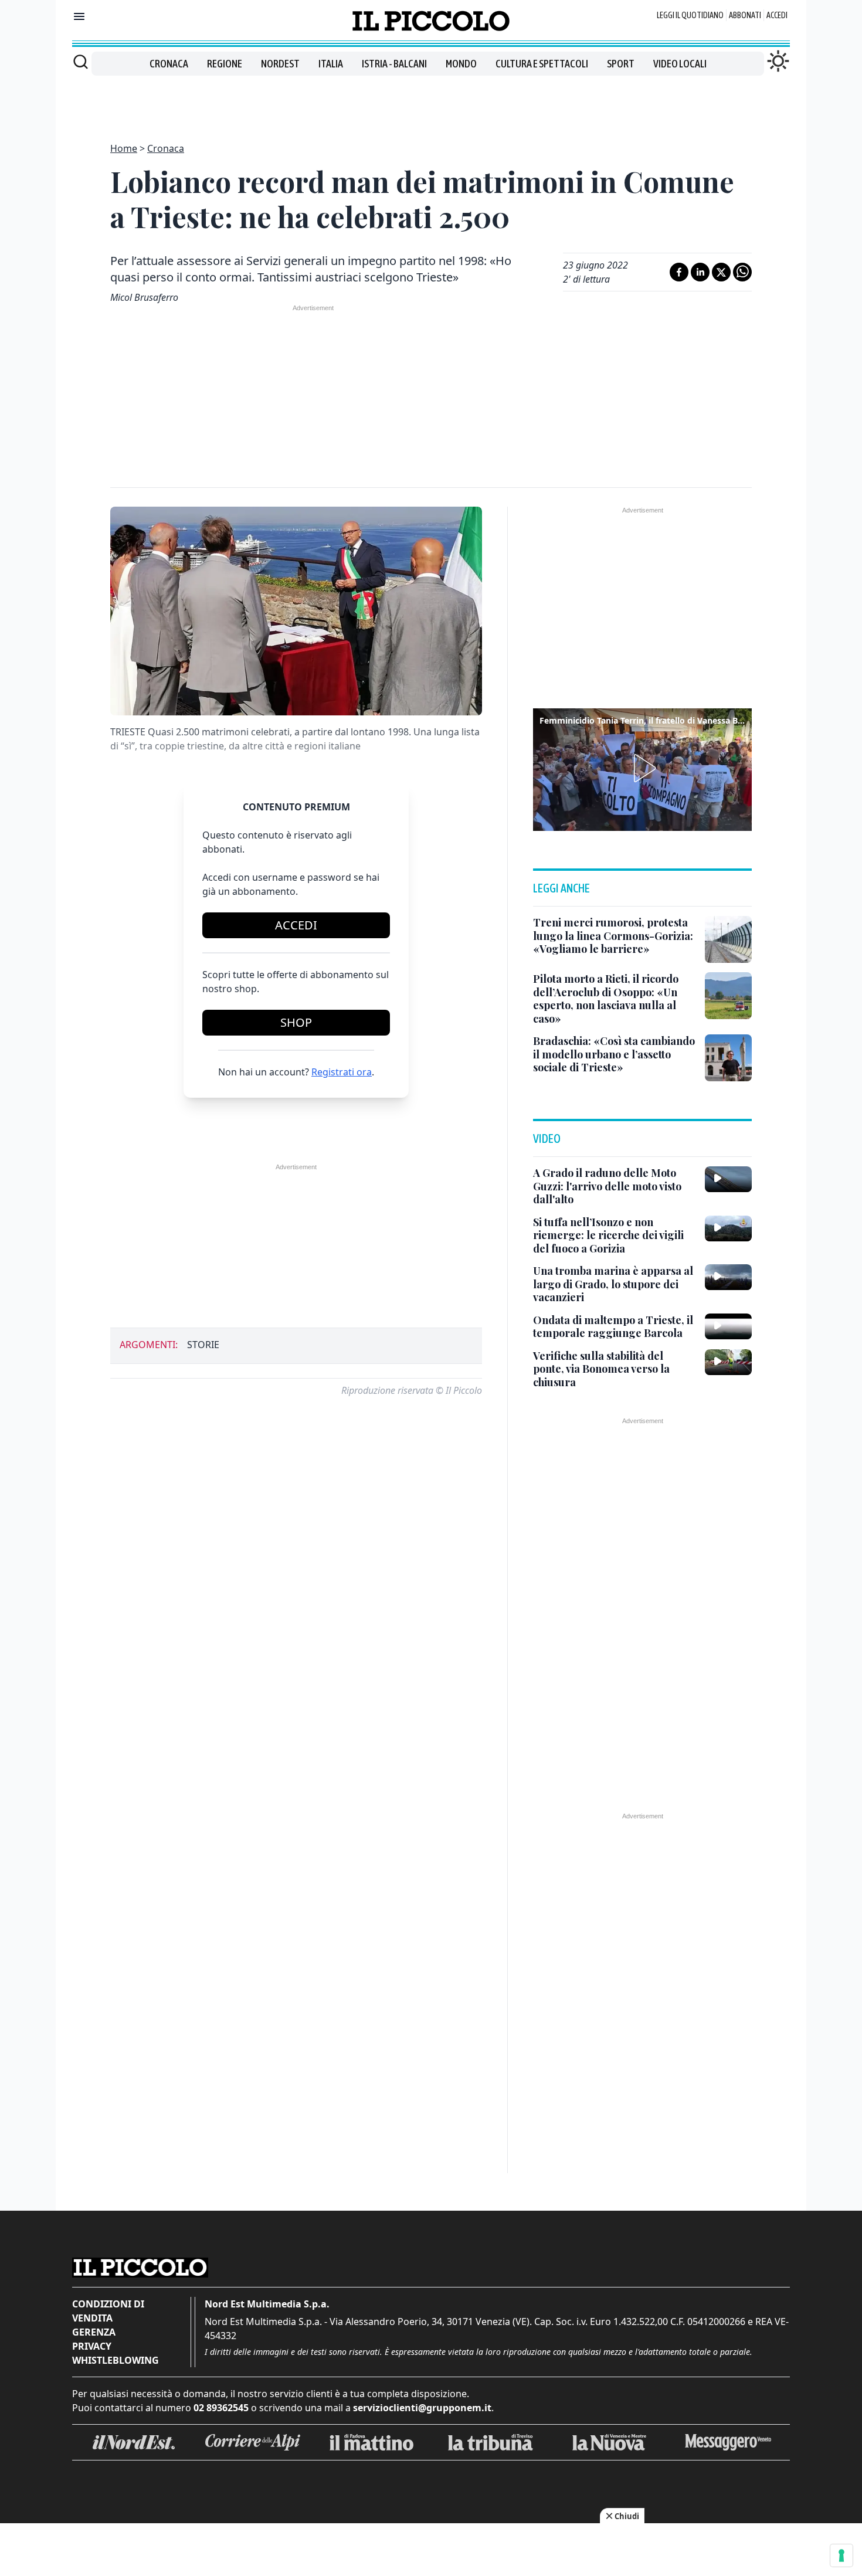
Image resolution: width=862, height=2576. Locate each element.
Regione (225, 64)
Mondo (461, 64)
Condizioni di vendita (108, 2311)
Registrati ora (342, 1072)
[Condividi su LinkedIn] (700, 272)
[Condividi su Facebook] (679, 272)
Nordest (280, 64)
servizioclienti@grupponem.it (422, 2408)
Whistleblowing (116, 2360)
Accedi (777, 15)
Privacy (92, 2346)
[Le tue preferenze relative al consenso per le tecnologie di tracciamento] (841, 2555)
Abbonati (745, 15)
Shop (296, 1022)
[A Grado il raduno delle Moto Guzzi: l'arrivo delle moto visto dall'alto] (728, 1179)
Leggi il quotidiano (690, 15)
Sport (621, 64)
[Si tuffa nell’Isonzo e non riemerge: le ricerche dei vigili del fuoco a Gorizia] (728, 1228)
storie (203, 1345)
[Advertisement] (431, 102)
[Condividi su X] (721, 272)
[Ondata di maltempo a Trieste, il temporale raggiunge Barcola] (728, 1326)
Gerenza (94, 2332)
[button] (643, 768)
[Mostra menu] (79, 16)
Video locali (680, 64)
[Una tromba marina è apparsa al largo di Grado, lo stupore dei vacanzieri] (728, 1277)
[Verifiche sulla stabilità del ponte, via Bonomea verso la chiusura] (728, 1362)
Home (124, 148)
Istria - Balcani (394, 64)
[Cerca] (81, 62)
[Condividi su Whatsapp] (742, 272)
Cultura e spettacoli (542, 64)
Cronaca (169, 64)
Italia (331, 64)
